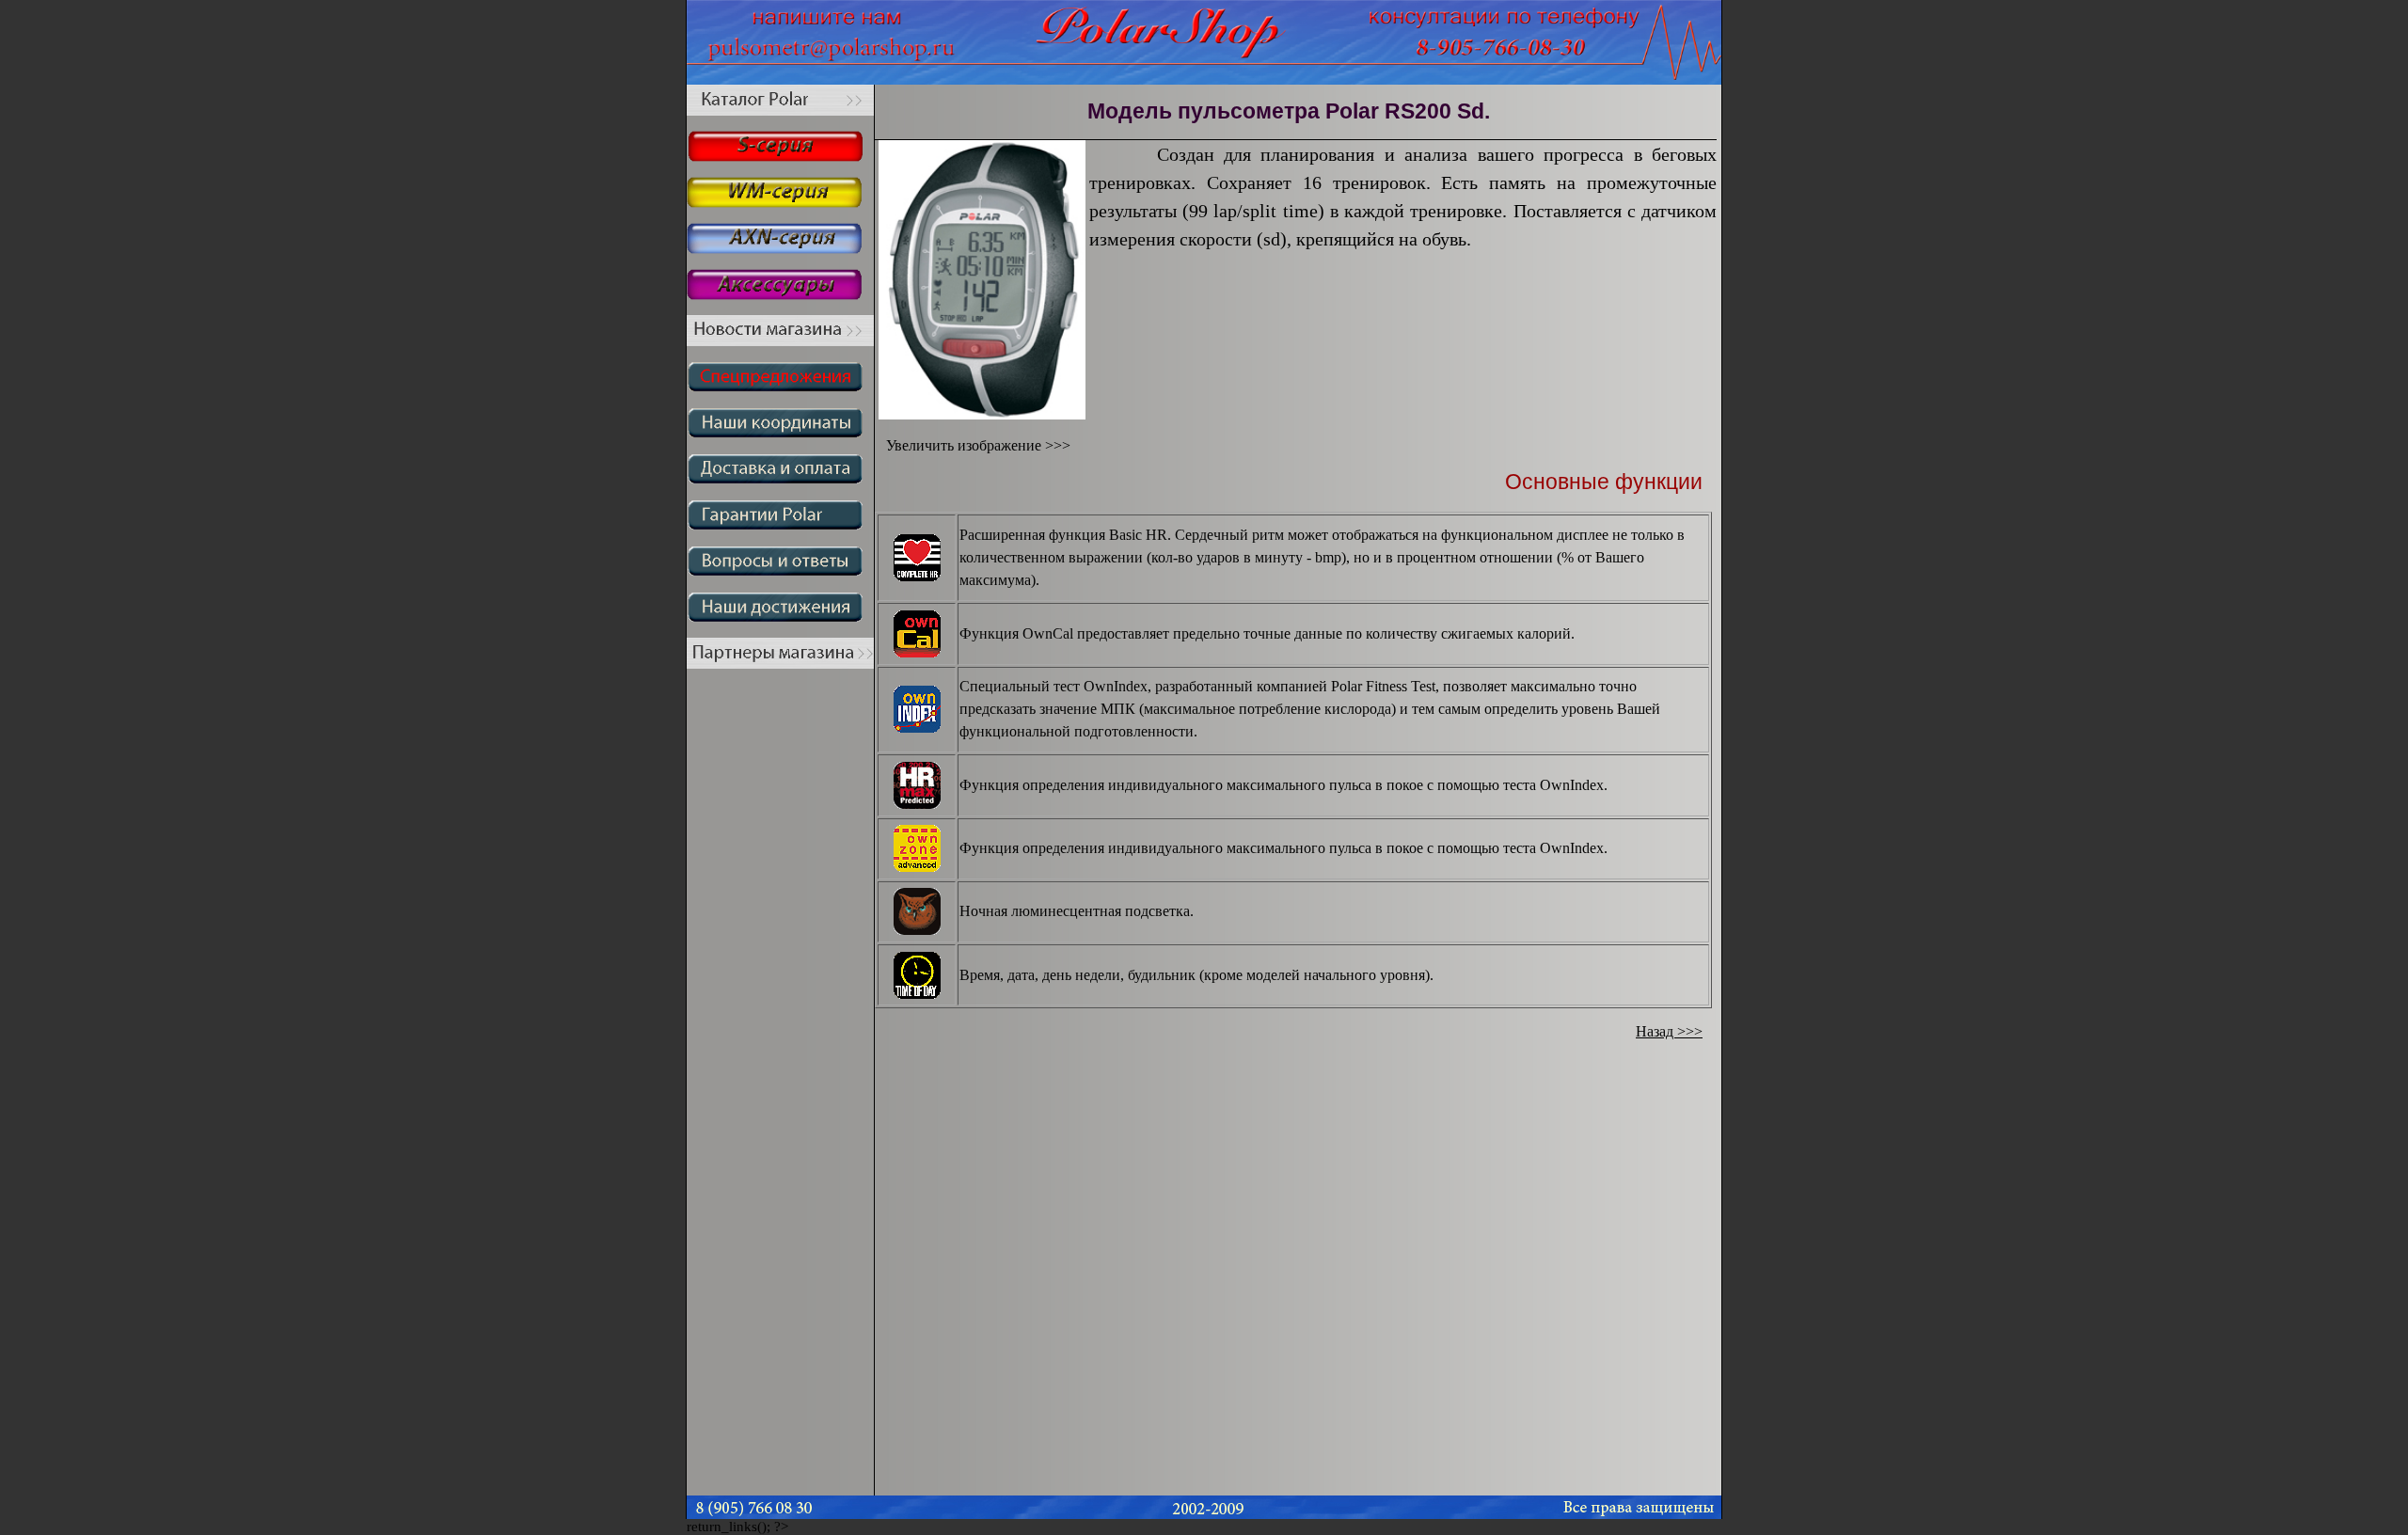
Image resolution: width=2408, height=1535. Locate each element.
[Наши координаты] (780, 433)
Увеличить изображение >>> (973, 445)
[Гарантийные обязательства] (780, 525)
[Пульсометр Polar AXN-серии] (780, 249)
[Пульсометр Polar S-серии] (780, 157)
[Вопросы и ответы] (780, 571)
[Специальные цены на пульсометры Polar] (780, 387)
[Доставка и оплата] (780, 479)
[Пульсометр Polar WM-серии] (780, 203)
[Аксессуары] (780, 295)
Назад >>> (1669, 1031)
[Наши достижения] (780, 617)
